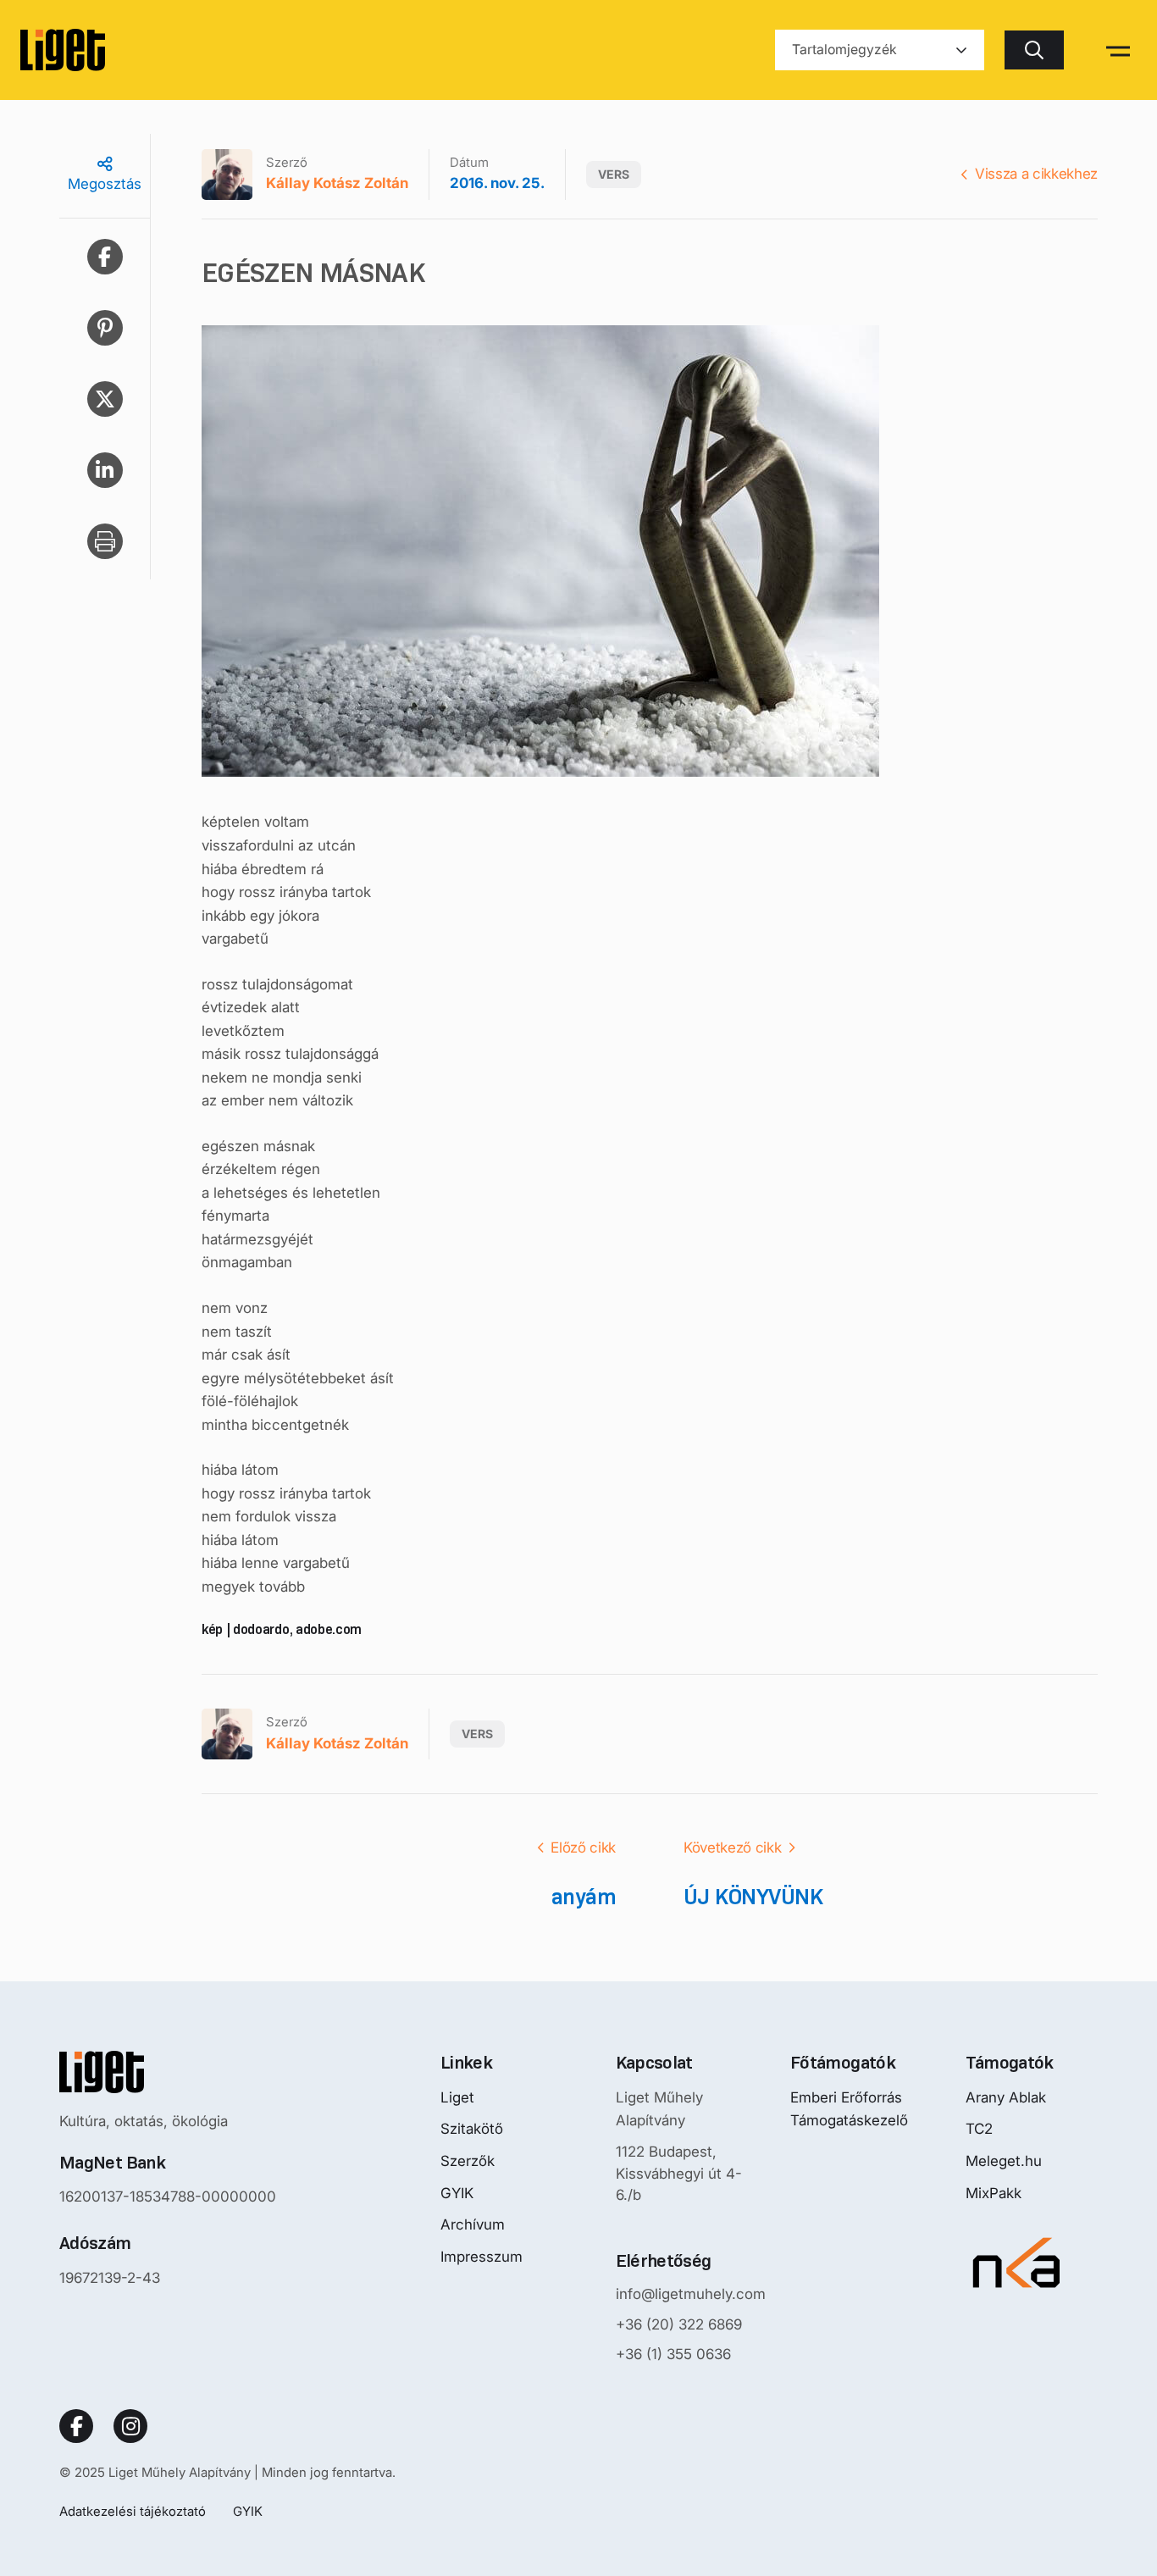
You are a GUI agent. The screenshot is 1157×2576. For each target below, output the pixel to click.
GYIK (457, 2193)
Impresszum (482, 2257)
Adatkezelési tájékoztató (133, 2511)
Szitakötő (472, 2129)
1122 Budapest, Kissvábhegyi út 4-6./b (679, 2173)
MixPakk (994, 2193)
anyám (584, 1897)
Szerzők (468, 2161)
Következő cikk (732, 1848)
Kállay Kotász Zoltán (337, 183)
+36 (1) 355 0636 (673, 2354)
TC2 (979, 2129)
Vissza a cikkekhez (1036, 174)
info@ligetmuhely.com (691, 2294)
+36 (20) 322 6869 (679, 2324)
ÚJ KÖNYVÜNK (753, 1897)
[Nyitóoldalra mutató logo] (168, 2072)
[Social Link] (76, 2426)
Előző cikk (583, 1848)
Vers (614, 174)
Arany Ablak (1006, 2097)
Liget (457, 2097)
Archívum (473, 2224)
